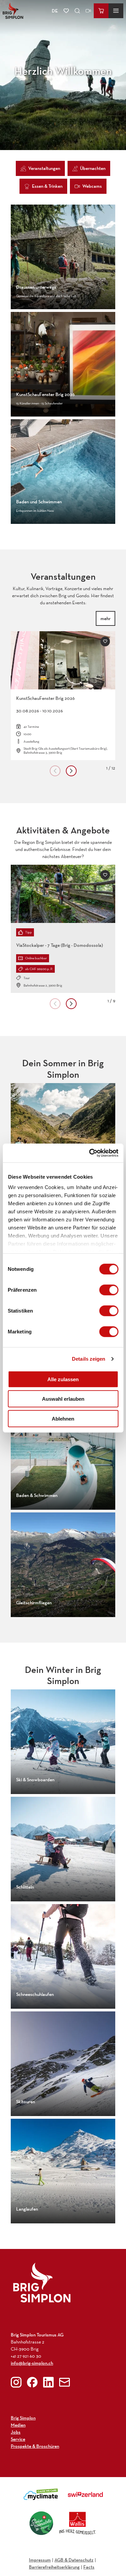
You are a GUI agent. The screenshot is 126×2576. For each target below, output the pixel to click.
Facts (89, 2567)
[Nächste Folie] (71, 771)
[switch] (109, 1290)
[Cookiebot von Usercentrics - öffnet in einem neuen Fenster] (90, 1153)
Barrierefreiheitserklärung (54, 2567)
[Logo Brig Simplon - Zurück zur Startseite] (13, 11)
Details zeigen (89, 1359)
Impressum (40, 2560)
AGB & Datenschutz (74, 2560)
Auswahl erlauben (63, 1399)
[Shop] (101, 11)
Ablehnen (63, 1418)
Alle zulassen (63, 1379)
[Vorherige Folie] (55, 771)
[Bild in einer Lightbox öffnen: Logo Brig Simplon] (42, 2282)
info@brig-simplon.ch (32, 2363)
